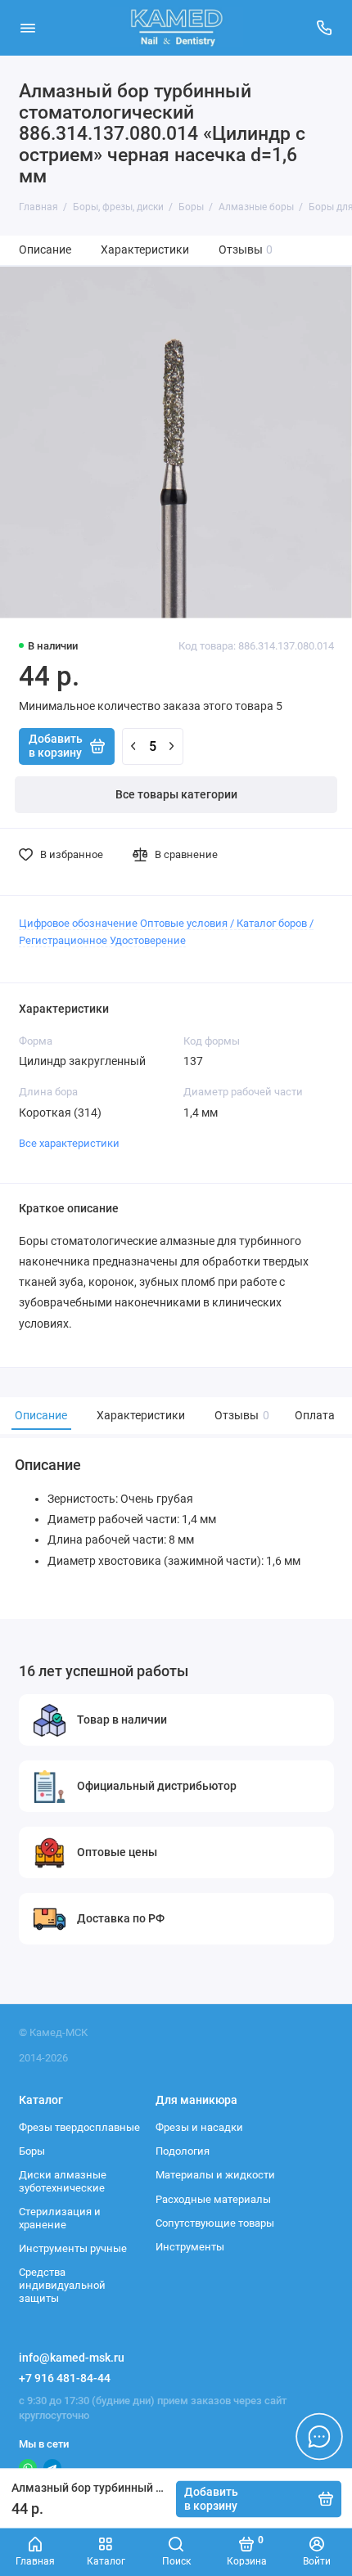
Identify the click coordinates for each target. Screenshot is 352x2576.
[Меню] (28, 28)
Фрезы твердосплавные (79, 2127)
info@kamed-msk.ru (72, 2358)
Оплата (315, 1416)
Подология (183, 2151)
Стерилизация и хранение (60, 2218)
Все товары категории (176, 795)
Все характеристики (69, 1143)
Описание (45, 250)
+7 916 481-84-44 (65, 2378)
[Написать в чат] (319, 2436)
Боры (32, 2151)
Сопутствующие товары (215, 2223)
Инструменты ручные (73, 2248)
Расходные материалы (213, 2199)
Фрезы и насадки (199, 2127)
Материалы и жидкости (215, 2175)
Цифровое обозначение (78, 923)
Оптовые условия (184, 923)
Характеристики (145, 250)
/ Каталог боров (269, 923)
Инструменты (190, 2247)
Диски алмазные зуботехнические (63, 2181)
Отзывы (246, 250)
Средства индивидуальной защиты (62, 2285)
